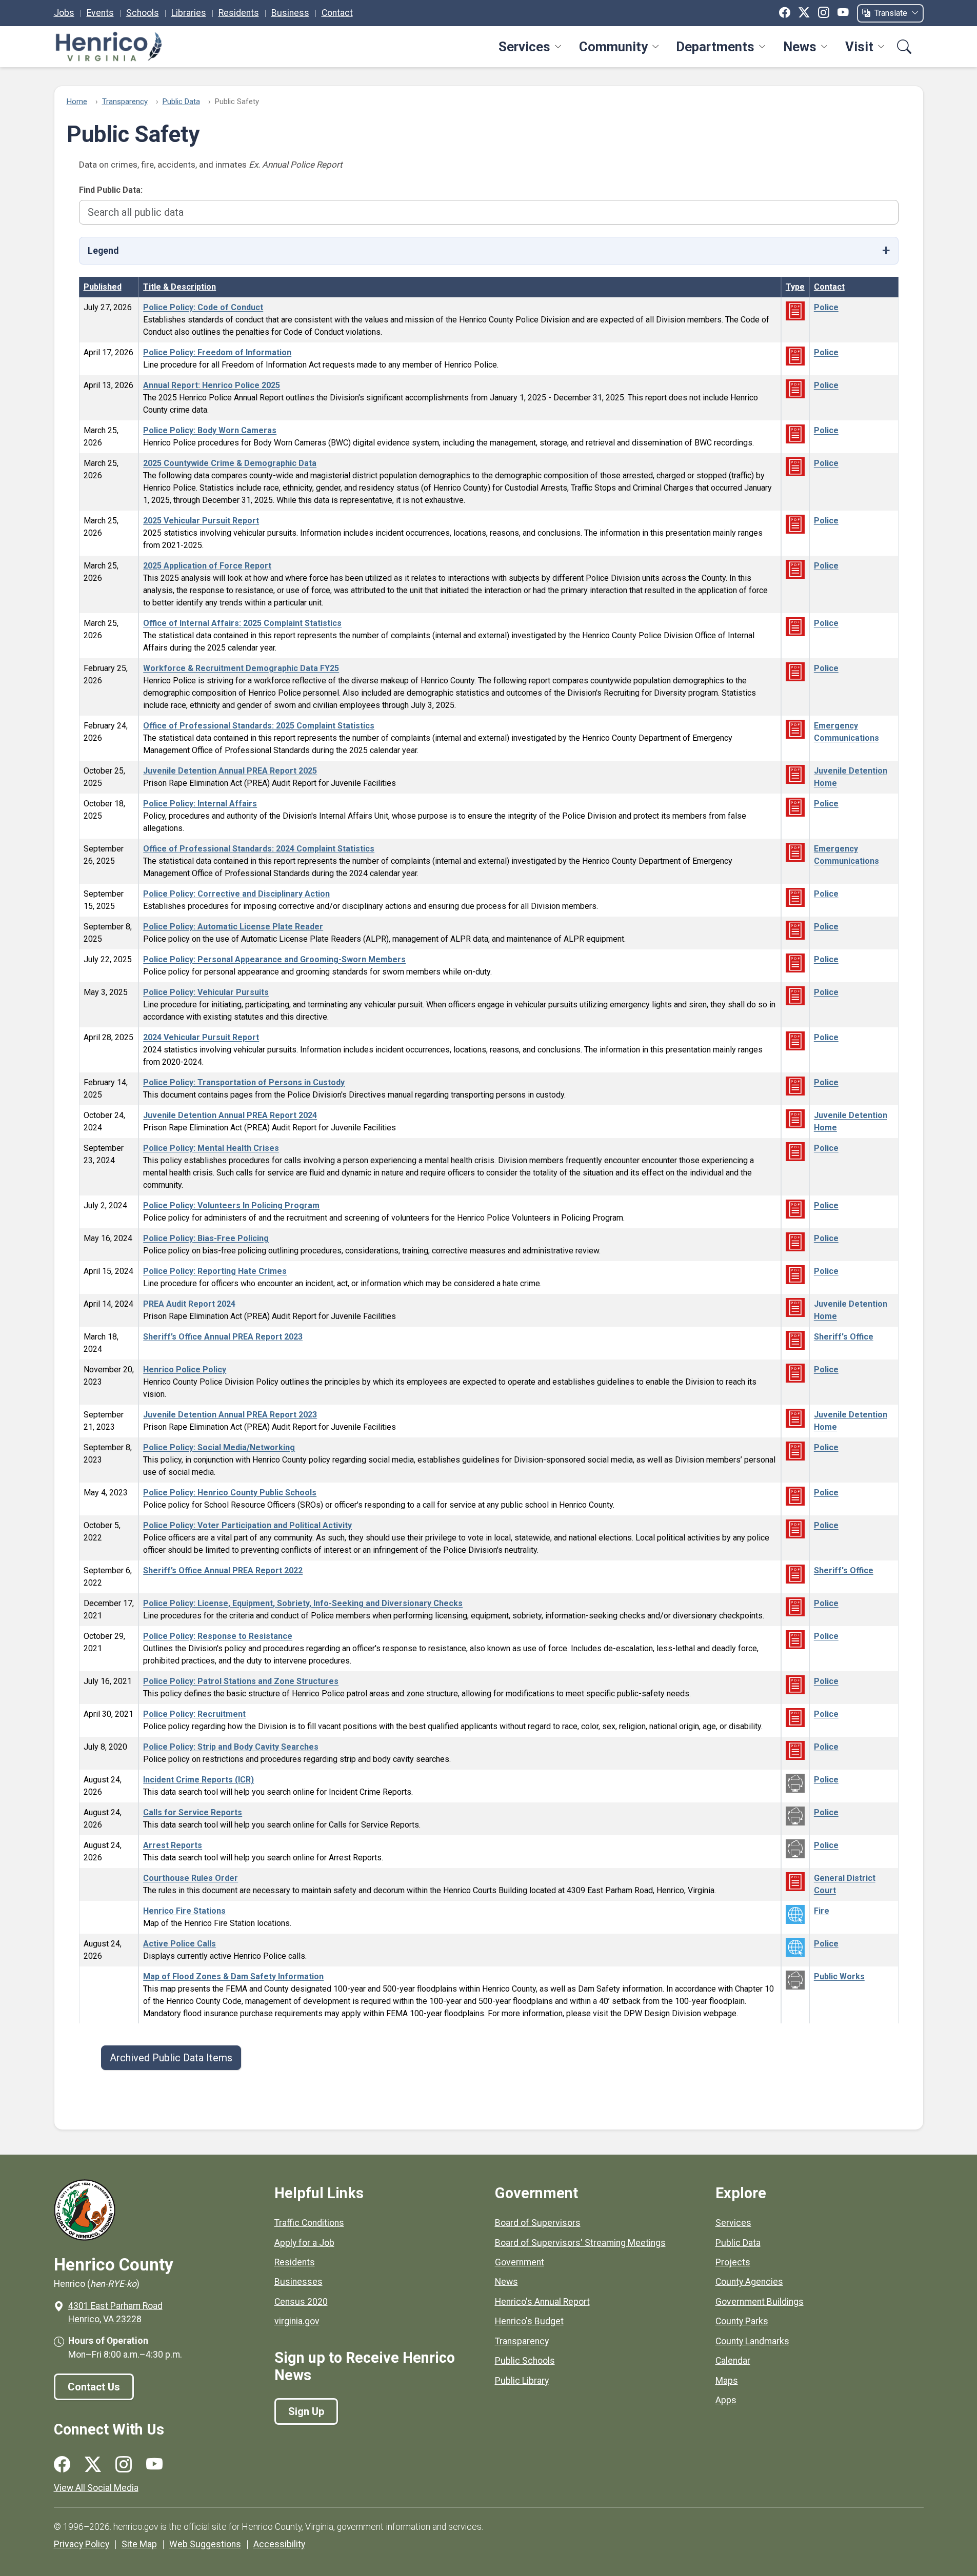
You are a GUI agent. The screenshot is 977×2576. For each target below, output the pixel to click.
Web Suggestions (205, 2544)
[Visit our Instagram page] (124, 2465)
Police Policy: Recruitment (194, 1714)
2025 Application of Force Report (207, 566)
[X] (804, 13)
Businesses (298, 2282)
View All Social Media (96, 2488)
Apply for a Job (304, 2243)
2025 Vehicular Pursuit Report (201, 521)
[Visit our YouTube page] (154, 2465)
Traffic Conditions (309, 2223)
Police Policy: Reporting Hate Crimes (215, 1271)
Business (290, 13)
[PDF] (795, 310)
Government (520, 2262)
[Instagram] (824, 13)
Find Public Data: (111, 190)
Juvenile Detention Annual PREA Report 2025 (230, 771)
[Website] (795, 1914)
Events (100, 13)
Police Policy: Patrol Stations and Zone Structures (241, 1681)
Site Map (139, 2544)
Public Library (522, 2381)
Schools (143, 13)
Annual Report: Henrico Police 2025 (212, 385)
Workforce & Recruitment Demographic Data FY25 (241, 668)
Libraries (189, 13)
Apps (726, 2400)
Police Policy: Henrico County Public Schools (230, 1493)
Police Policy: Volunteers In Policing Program (231, 1205)
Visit (859, 47)
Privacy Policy (82, 2544)
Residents (239, 13)
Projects (733, 2262)
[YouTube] (843, 13)
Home (77, 102)
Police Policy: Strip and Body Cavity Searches (231, 1747)
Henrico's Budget (529, 2321)
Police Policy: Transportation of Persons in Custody (244, 1082)
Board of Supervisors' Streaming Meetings (580, 2243)
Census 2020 (301, 2302)
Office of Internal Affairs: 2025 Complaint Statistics (242, 623)
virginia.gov (297, 2321)
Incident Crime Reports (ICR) (198, 1780)
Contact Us (94, 2387)
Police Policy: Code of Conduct (203, 307)
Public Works (839, 1976)
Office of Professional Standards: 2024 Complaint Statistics (259, 849)
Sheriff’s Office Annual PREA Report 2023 (223, 1337)
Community (613, 47)
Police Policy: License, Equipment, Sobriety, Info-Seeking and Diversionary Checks (303, 1603)
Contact (337, 13)
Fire (822, 1911)
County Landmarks (752, 2341)
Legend (103, 251)
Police (826, 307)
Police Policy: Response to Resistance (218, 1636)
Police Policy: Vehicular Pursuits (206, 992)
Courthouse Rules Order (191, 1878)
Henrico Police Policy (185, 1370)
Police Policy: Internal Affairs (200, 804)
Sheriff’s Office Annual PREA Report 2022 (223, 1570)
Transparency (125, 102)
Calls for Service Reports (193, 1812)
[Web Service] (795, 1783)
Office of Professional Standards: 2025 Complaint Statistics (259, 726)
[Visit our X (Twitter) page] (93, 2465)
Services (524, 47)
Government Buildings (760, 2302)
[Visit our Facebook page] (62, 2465)
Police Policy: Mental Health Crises (211, 1148)
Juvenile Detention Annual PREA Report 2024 (230, 1115)
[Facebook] (785, 13)
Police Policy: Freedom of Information (217, 352)
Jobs (64, 13)
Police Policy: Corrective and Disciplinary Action (236, 894)
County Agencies (749, 2282)
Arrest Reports (173, 1845)
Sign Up (306, 2411)
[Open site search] (904, 47)
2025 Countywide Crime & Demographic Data (230, 463)
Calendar (733, 2361)
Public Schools (525, 2361)
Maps (727, 2381)
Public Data (181, 102)
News (800, 47)
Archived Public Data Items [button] (171, 2058)
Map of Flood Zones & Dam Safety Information (233, 1976)
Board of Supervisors (538, 2223)
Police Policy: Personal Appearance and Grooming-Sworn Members (274, 959)
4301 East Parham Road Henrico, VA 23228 (115, 2313)
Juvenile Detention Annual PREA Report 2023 (230, 1415)
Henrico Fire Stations (184, 1911)
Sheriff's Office (844, 1337)
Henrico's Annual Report (542, 2302)
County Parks (742, 2321)
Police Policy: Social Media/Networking (219, 1447)
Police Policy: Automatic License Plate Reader (233, 927)
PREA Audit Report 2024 (189, 1304)
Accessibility (279, 2544)
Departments (715, 47)
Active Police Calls (180, 1944)
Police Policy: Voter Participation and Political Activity (247, 1525)
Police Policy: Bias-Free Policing (206, 1238)
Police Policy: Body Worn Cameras (210, 430)
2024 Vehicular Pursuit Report (201, 1037)
